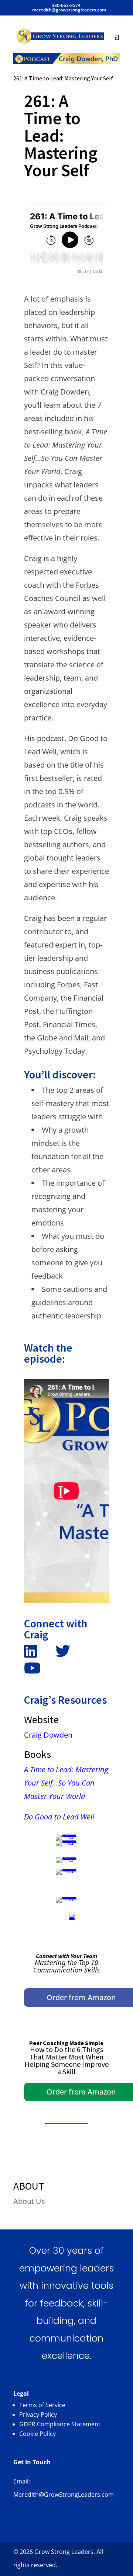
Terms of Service (42, 2405)
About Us (29, 2201)
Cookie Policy (37, 2434)
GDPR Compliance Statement (60, 2424)
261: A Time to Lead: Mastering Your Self (63, 78)
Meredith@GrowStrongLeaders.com (64, 2495)
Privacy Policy (38, 2415)
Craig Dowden (48, 1735)
